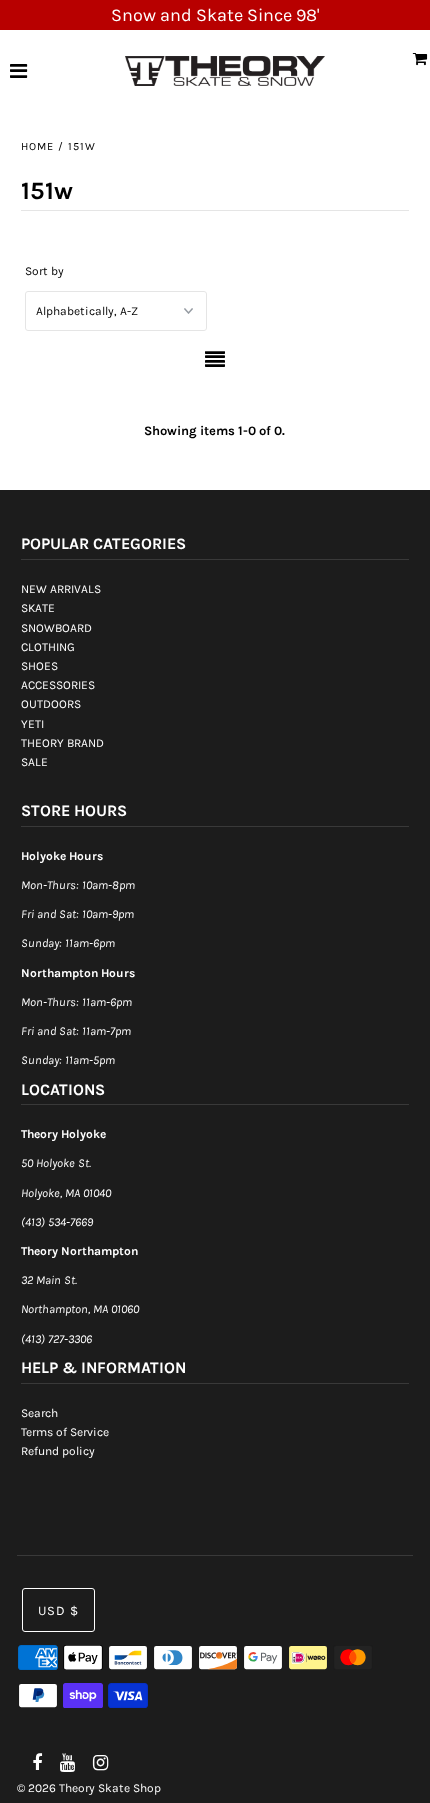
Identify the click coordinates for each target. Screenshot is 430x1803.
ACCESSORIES (58, 685)
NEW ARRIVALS (61, 589)
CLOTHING (48, 647)
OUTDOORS (51, 704)
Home (37, 146)
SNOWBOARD (56, 628)
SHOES (39, 666)
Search (39, 1413)
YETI (32, 724)
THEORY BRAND (62, 743)
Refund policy (58, 1451)
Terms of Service (65, 1432)
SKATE (38, 608)
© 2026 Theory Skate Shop (89, 1788)
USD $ (58, 1610)
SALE (34, 762)
